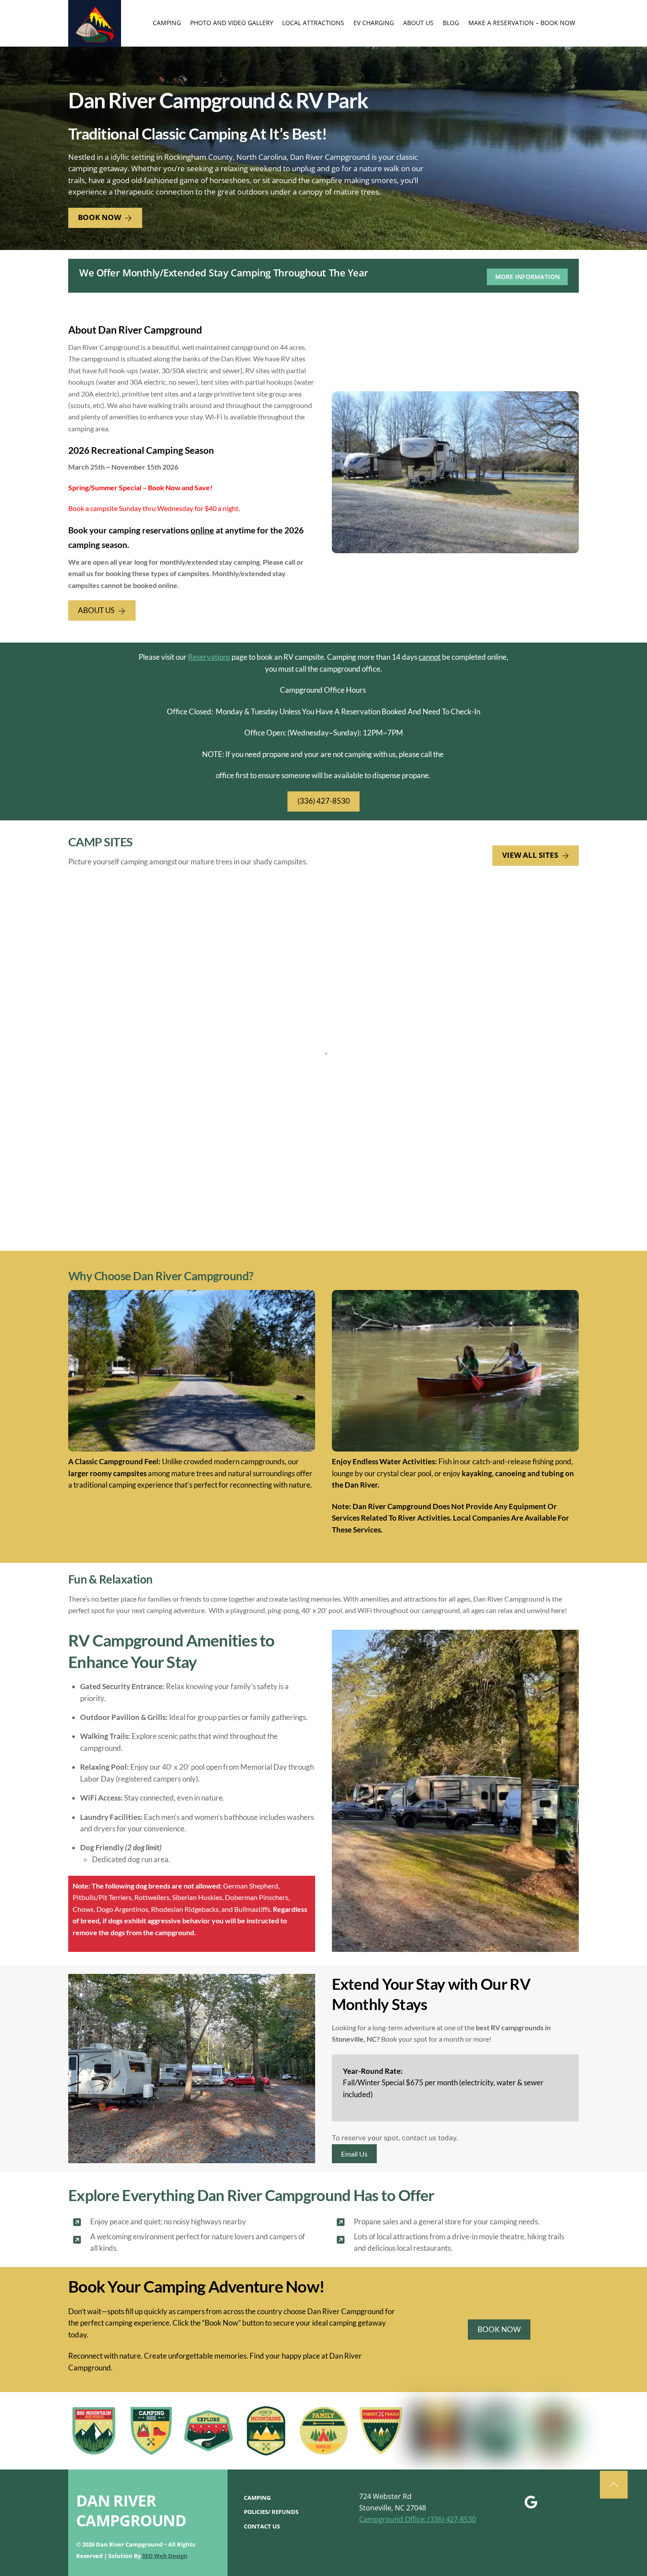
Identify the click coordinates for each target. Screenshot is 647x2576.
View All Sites (530, 855)
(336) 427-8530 (324, 801)
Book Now (99, 217)
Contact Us (262, 2526)
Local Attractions (313, 23)
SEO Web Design (165, 2556)
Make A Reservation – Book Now (522, 23)
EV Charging (374, 23)
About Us (418, 23)
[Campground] (95, 43)
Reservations (209, 657)
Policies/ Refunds (271, 2512)
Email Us (354, 2154)
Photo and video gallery (232, 23)
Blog (451, 23)
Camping (167, 23)
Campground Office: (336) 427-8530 (417, 2519)
